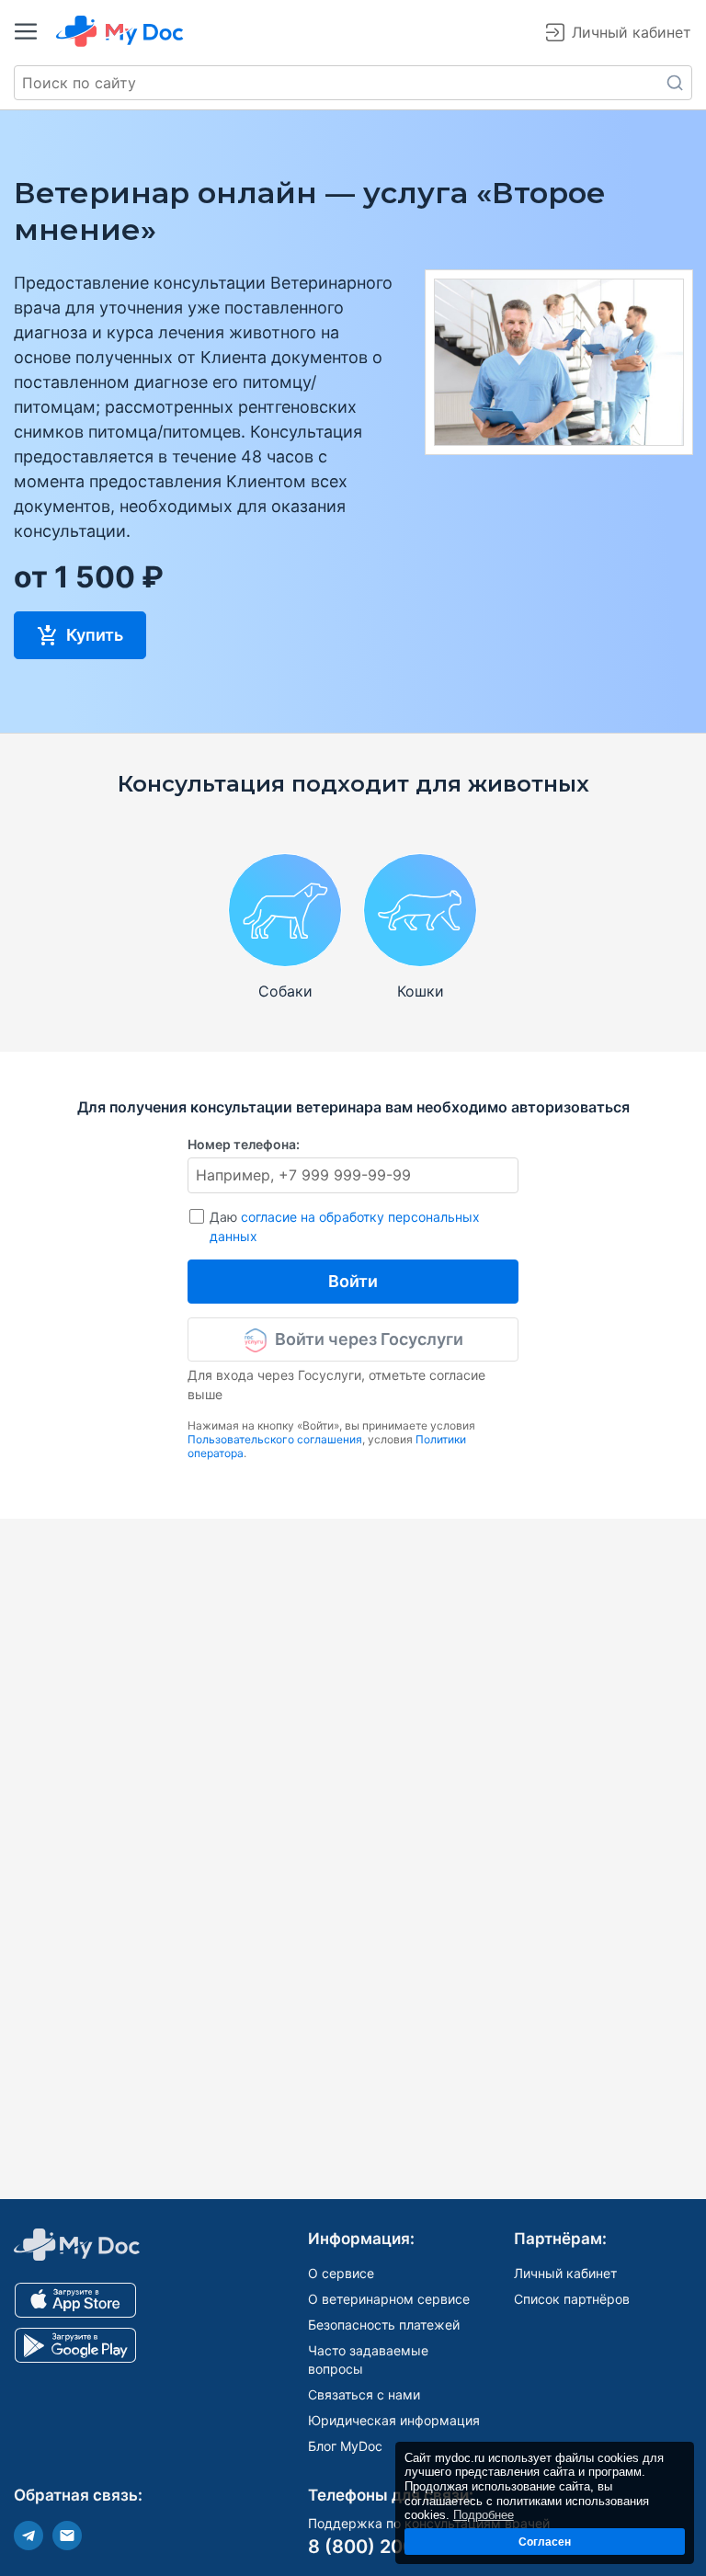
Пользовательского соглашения (275, 1439)
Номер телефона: (244, 1144)
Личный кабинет (565, 2273)
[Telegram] (28, 2536)
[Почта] (67, 2536)
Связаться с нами (364, 2394)
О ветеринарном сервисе (389, 2299)
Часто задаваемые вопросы (368, 2359)
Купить (93, 635)
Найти (675, 83)
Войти (353, 1281)
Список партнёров (572, 2299)
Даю (345, 1226)
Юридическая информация (394, 2420)
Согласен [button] (545, 2542)
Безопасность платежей (384, 2325)
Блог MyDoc (345, 2446)
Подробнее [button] (484, 2515)
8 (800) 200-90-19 (392, 2547)
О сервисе (341, 2273)
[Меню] (26, 31)
